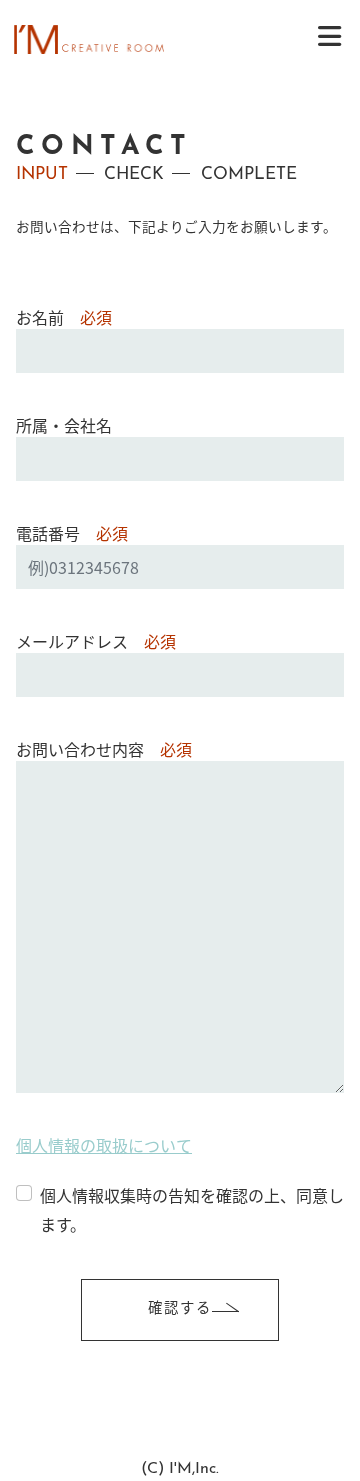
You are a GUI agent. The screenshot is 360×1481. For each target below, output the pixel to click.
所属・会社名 (64, 425)
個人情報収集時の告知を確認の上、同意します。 (192, 1209)
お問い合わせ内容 (104, 749)
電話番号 (72, 533)
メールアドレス (96, 641)
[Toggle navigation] (329, 35)
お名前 (64, 317)
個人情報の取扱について (104, 1145)
